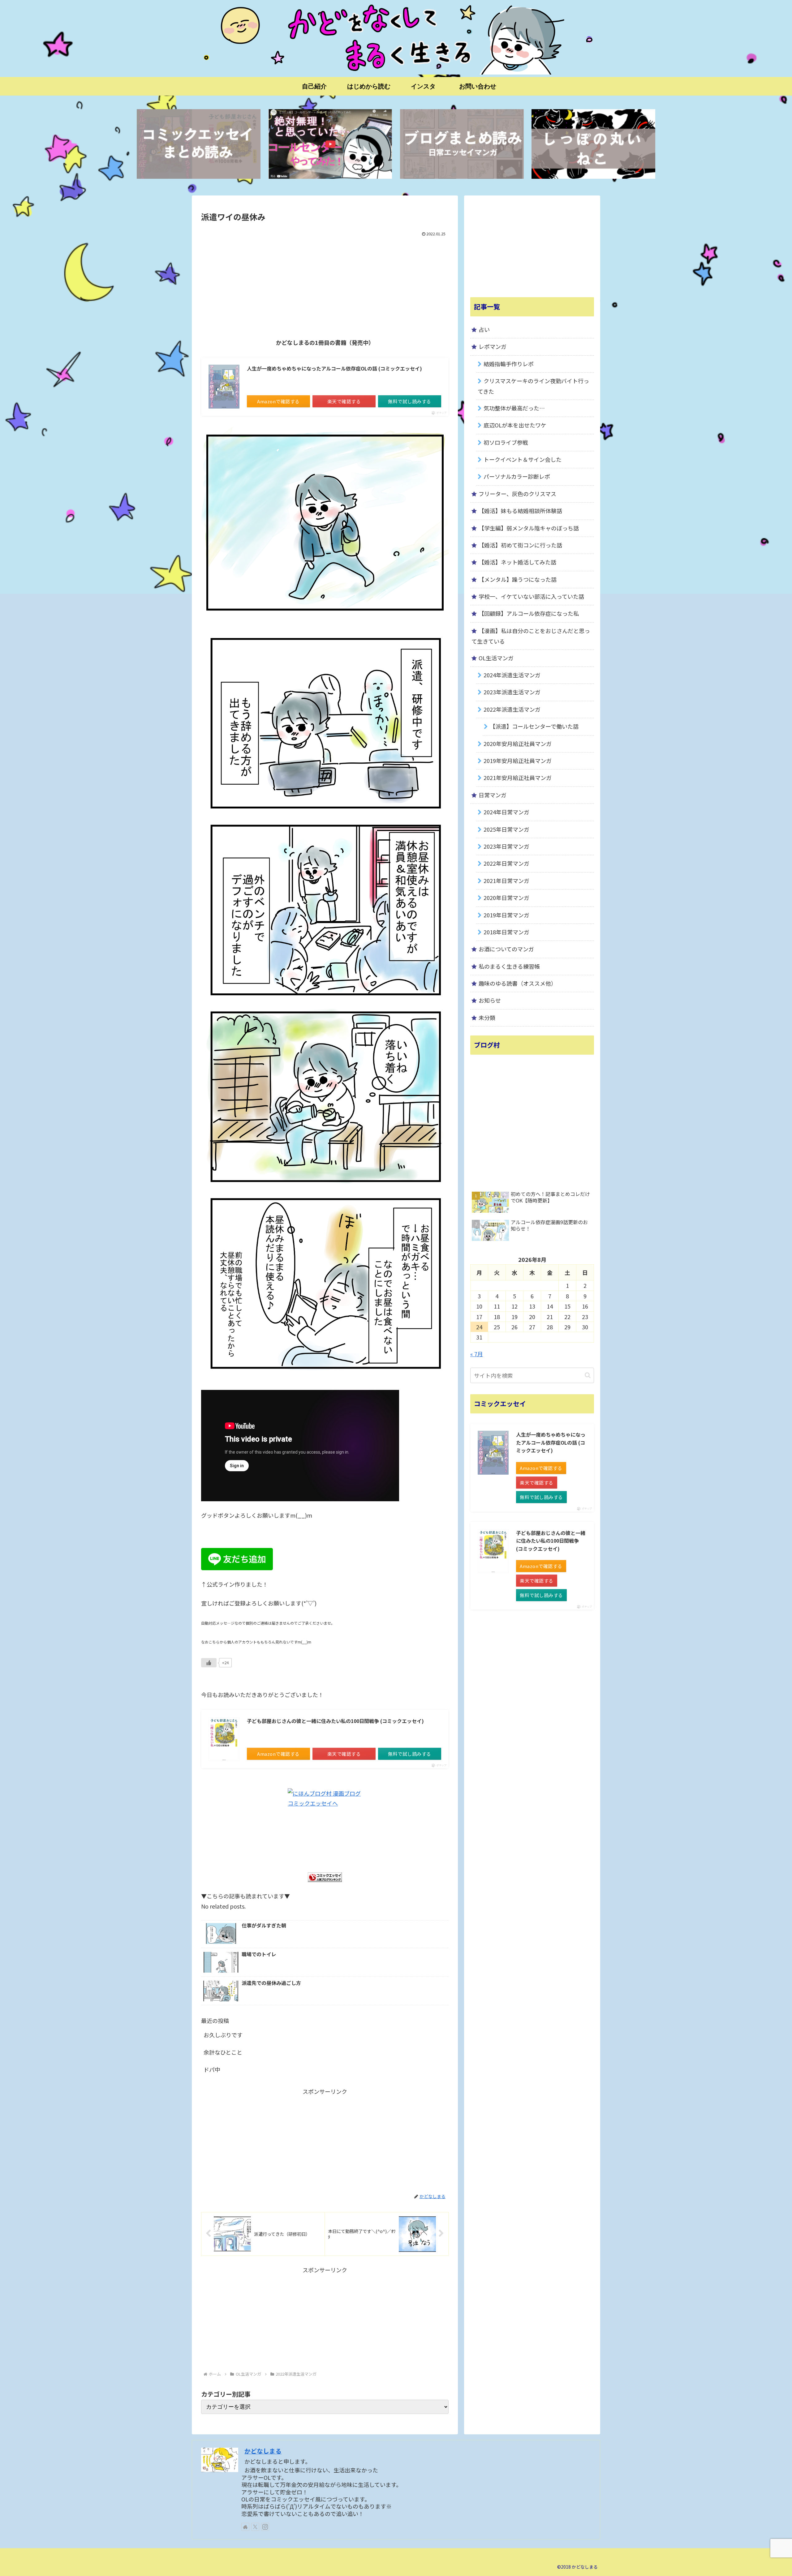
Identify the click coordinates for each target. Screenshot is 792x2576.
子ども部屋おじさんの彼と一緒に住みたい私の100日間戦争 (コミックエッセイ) (335, 1721)
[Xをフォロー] (255, 2527)
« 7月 (477, 1354)
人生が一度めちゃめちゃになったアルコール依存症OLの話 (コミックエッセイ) (334, 368)
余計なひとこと (223, 2052)
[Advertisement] (325, 285)
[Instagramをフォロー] (265, 2527)
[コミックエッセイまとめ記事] (199, 144)
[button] (588, 1375)
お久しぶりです (223, 2035)
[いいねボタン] (209, 1663)
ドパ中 (212, 2069)
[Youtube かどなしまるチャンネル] (330, 144)
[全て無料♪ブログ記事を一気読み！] (462, 144)
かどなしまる (263, 2451)
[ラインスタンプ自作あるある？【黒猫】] (593, 144)
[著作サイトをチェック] (245, 2527)
